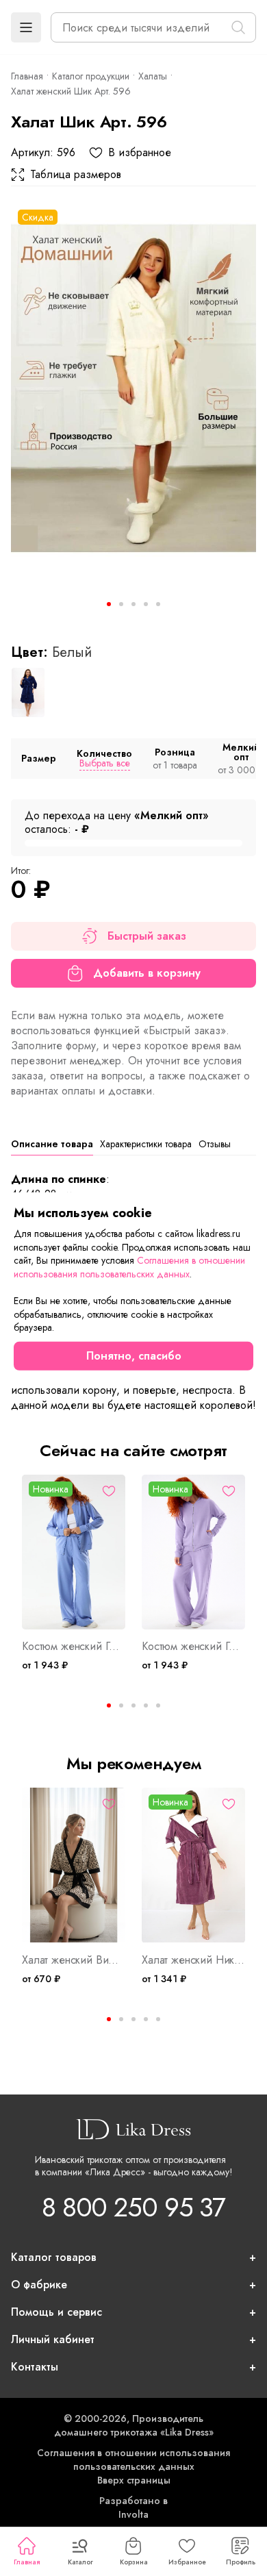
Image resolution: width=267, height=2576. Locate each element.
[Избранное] (109, 1491)
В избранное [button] (140, 153)
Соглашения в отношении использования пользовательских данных (133, 2460)
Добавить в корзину (147, 973)
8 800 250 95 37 (133, 2207)
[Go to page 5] (158, 1705)
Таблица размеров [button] (76, 175)
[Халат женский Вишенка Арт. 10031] (74, 1865)
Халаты (153, 76)
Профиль (241, 2562)
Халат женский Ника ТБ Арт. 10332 (193, 1960)
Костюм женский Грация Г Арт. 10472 (74, 1647)
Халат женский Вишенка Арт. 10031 (74, 1960)
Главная (27, 2562)
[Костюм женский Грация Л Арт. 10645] (193, 1552)
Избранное (187, 2562)
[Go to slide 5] (158, 604)
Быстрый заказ (147, 936)
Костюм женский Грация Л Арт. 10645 (193, 1647)
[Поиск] (238, 27)
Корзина (134, 2562)
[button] (26, 27)
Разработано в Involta (133, 2508)
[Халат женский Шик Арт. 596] (133, 387)
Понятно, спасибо (134, 1356)
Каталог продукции (91, 76)
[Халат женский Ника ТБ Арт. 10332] (193, 1865)
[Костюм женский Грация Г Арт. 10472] (74, 1552)
